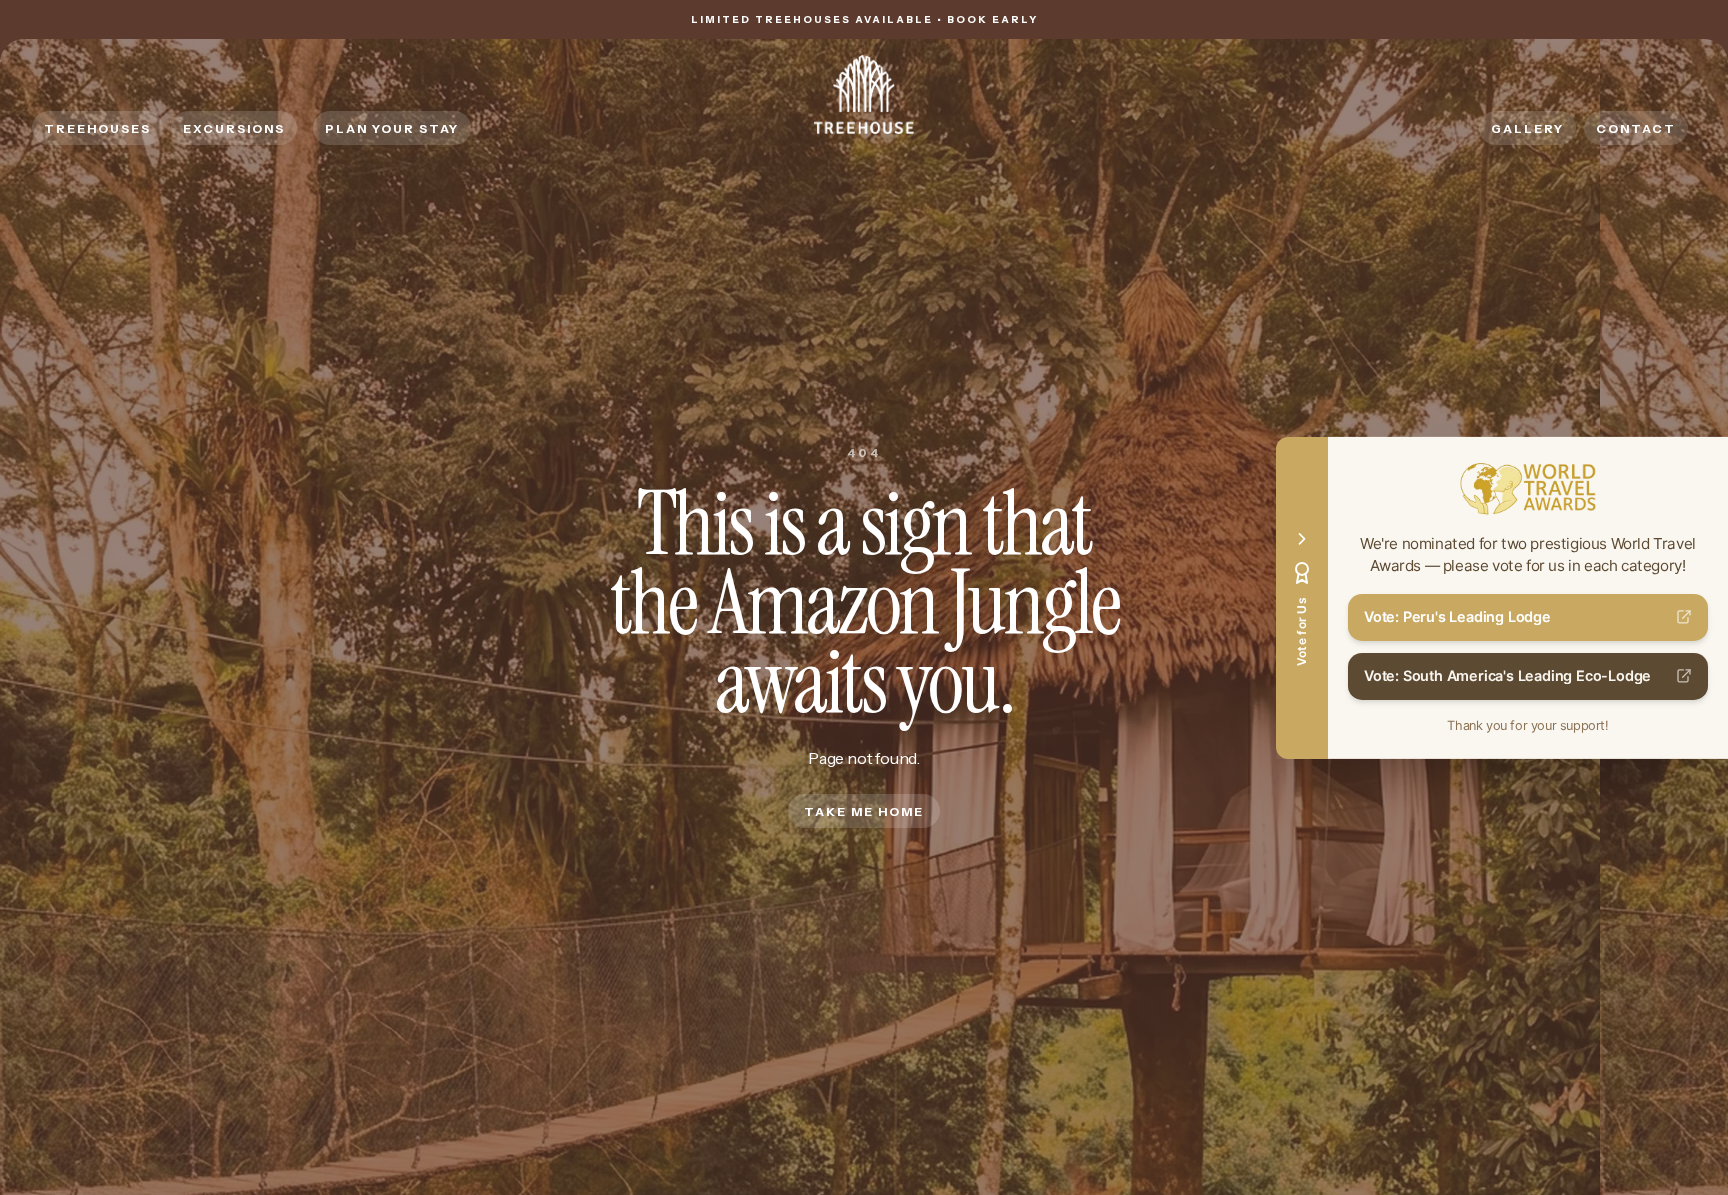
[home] (864, 94)
